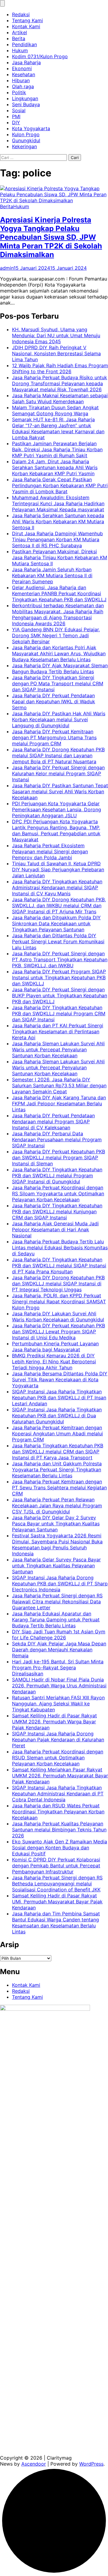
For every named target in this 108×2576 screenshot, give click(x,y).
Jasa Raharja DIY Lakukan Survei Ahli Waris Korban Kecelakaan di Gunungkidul (58, 1317)
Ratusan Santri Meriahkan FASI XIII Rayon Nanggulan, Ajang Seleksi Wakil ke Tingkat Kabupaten (58, 1704)
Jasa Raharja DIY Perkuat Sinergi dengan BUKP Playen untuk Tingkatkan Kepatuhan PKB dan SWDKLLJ (60, 995)
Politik (19, 92)
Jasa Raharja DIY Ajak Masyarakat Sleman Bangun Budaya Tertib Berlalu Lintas (60, 668)
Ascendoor (34, 2464)
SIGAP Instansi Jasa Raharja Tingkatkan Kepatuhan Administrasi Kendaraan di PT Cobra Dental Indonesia (58, 1794)
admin (7, 268)
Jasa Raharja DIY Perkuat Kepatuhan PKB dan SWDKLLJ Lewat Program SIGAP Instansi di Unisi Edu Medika (58, 1332)
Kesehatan (24, 74)
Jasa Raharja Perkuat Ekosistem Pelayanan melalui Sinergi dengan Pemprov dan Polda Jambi (50, 851)
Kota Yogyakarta (31, 128)
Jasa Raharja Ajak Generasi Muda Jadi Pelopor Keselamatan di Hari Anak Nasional (55, 1229)
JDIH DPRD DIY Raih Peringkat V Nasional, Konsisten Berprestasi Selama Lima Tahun (56, 353)
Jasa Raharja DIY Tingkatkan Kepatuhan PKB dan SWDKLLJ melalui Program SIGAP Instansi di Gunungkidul (57, 1175)
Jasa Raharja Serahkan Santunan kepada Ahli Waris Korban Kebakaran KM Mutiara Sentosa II (58, 521)
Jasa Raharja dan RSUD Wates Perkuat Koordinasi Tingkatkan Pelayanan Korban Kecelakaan (58, 1812)
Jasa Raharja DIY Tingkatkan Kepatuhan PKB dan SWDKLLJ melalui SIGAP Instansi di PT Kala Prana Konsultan (59, 1265)
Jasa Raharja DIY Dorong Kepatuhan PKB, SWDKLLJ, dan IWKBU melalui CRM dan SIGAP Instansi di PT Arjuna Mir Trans (59, 905)
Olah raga (23, 86)
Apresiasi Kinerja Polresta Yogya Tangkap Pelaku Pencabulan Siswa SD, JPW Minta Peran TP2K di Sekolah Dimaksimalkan (51, 237)
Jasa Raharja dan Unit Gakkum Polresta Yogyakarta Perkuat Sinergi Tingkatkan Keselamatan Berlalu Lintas (57, 1470)
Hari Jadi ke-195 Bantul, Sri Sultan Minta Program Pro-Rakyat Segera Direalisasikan (58, 1668)
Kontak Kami (26, 26)
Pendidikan (24, 44)
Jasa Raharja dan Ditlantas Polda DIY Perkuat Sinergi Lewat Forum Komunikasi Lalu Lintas (58, 941)
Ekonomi (22, 68)
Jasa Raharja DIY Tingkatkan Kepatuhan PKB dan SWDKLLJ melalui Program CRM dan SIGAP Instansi (59, 1013)
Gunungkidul (26, 140)
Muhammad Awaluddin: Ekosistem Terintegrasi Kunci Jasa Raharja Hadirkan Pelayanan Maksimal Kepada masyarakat (58, 503)
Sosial (19, 110)
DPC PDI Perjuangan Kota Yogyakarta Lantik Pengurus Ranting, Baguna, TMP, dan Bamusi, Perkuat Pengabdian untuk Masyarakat (56, 830)
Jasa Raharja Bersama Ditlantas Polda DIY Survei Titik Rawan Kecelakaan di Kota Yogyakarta (60, 1380)
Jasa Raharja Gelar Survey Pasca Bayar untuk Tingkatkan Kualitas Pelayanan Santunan (56, 1566)
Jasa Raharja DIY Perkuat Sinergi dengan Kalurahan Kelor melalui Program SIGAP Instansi (58, 773)
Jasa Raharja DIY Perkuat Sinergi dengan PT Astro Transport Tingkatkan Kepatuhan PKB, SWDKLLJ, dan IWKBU (60, 959)
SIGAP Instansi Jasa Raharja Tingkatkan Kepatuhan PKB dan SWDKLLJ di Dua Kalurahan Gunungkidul (57, 1416)
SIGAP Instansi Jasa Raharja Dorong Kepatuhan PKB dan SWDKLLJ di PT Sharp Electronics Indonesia (60, 1584)
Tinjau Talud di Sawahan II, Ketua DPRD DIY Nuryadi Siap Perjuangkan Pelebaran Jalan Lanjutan (58, 869)
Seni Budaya (26, 104)
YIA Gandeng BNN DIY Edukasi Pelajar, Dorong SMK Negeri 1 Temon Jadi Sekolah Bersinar (56, 635)
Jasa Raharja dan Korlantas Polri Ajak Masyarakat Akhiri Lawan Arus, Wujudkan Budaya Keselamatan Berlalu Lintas (59, 653)
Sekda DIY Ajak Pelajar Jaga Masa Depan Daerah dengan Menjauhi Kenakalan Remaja (59, 1650)
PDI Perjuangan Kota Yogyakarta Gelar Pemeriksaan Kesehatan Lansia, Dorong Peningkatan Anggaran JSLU (57, 809)
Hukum (20, 50)
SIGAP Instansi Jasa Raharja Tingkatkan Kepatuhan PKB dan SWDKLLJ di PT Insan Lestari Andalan (59, 1398)
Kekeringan (24, 146)
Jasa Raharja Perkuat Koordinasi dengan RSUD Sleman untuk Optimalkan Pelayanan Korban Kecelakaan (58, 1758)
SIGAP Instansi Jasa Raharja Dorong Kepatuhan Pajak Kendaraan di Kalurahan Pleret (58, 1740)
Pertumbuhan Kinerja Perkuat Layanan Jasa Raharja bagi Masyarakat (55, 1347)
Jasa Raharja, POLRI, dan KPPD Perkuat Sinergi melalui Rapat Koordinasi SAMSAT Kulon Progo (59, 1302)
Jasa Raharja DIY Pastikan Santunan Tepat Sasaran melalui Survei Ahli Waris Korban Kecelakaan (60, 791)
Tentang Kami (27, 20)
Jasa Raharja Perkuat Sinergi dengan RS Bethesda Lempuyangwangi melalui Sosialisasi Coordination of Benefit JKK (57, 1884)
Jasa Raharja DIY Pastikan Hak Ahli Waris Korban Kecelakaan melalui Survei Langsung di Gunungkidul (59, 719)
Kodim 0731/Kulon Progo (40, 56)
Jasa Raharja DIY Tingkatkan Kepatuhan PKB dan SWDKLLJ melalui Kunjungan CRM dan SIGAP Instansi (57, 1211)
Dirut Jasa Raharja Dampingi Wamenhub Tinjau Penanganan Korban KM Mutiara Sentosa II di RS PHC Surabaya (57, 539)
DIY (16, 122)
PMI (16, 116)
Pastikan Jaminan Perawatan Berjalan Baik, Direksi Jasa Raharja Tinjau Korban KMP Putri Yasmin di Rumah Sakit (57, 449)
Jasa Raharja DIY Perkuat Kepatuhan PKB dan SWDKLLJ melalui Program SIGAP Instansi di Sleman (58, 1157)
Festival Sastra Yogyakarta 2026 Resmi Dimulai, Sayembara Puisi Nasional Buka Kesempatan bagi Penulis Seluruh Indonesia (57, 1545)
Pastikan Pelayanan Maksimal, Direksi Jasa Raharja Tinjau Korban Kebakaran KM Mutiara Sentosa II (60, 557)
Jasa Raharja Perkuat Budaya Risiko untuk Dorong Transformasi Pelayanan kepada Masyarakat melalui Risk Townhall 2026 (60, 383)
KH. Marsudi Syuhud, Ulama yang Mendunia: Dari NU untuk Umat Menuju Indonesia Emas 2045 (56, 335)
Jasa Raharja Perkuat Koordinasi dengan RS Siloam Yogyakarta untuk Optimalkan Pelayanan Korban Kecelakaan (58, 1193)
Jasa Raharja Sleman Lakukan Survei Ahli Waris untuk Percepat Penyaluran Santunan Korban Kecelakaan (58, 1049)
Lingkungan (25, 98)
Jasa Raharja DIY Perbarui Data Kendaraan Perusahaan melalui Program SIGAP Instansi (57, 1139)
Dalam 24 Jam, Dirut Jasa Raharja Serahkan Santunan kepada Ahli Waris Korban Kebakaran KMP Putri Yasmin (55, 467)
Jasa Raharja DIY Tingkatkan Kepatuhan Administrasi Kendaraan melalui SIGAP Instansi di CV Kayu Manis (57, 887)
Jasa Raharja (26, 62)
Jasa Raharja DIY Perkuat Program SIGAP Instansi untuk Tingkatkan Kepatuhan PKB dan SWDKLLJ (59, 977)
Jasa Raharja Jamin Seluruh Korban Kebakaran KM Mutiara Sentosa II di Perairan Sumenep (52, 575)
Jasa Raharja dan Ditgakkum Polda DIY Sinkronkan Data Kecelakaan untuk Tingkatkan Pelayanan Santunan (56, 923)
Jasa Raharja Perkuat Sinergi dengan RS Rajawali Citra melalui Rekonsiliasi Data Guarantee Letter (57, 1602)
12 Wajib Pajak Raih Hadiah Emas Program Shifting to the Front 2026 (60, 368)
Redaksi (21, 14)
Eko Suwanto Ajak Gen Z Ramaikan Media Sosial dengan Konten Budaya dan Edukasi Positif (60, 1848)
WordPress (91, 2464)
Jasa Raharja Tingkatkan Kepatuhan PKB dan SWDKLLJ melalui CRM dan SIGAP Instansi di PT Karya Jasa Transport (58, 1452)
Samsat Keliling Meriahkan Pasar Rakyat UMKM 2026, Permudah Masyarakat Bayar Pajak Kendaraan (60, 1776)
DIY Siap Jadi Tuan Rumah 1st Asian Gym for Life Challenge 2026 (59, 1635)
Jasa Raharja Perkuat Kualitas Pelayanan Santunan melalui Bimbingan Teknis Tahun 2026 (59, 1830)
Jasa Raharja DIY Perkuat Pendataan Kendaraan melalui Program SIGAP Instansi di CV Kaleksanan (53, 1121)
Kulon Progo (26, 134)
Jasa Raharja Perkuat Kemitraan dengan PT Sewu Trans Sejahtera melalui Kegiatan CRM (59, 1488)
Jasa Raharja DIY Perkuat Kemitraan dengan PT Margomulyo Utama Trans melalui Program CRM (54, 737)
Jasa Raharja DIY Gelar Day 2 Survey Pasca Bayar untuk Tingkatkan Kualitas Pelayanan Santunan (56, 1524)
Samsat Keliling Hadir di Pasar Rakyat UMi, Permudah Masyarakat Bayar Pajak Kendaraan (57, 1902)
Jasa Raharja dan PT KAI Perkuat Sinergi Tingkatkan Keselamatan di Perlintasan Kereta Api (58, 1031)
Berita (19, 38)
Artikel (19, 32)
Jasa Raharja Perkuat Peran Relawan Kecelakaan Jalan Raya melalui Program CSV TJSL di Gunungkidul (57, 1506)
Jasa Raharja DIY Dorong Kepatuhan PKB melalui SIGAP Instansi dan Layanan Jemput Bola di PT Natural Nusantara (58, 755)
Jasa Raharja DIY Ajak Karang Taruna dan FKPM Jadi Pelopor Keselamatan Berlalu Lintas (59, 1103)
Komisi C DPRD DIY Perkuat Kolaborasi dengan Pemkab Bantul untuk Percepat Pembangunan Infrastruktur (56, 1866)
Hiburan (21, 80)
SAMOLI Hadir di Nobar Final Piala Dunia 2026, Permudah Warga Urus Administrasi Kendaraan (59, 1686)
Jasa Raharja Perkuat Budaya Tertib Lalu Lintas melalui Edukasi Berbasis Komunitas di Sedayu (60, 1247)
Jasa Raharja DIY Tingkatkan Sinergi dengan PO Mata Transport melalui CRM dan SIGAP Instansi (58, 683)
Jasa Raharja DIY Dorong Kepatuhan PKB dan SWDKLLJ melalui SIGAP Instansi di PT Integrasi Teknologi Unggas (58, 1283)
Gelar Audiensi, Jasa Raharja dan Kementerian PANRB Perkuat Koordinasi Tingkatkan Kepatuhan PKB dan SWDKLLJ (59, 593)
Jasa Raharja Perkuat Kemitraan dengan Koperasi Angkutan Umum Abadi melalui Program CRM (57, 1434)
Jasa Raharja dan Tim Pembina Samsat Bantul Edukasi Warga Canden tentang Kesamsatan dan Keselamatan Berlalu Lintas (56, 1923)
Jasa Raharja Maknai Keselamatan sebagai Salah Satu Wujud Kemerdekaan (60, 398)
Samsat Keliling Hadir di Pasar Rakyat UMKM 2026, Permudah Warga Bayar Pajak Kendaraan (54, 1722)
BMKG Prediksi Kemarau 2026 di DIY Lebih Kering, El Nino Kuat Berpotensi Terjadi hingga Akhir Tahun (54, 1362)
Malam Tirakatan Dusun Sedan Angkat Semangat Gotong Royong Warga (55, 410)
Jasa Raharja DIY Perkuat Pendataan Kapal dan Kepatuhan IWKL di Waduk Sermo (54, 701)
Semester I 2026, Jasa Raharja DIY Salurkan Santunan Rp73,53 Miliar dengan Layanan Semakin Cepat (59, 1085)
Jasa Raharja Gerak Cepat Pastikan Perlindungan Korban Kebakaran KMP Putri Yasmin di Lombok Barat (60, 485)
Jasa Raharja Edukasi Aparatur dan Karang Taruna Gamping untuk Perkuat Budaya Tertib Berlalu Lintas (56, 1620)
